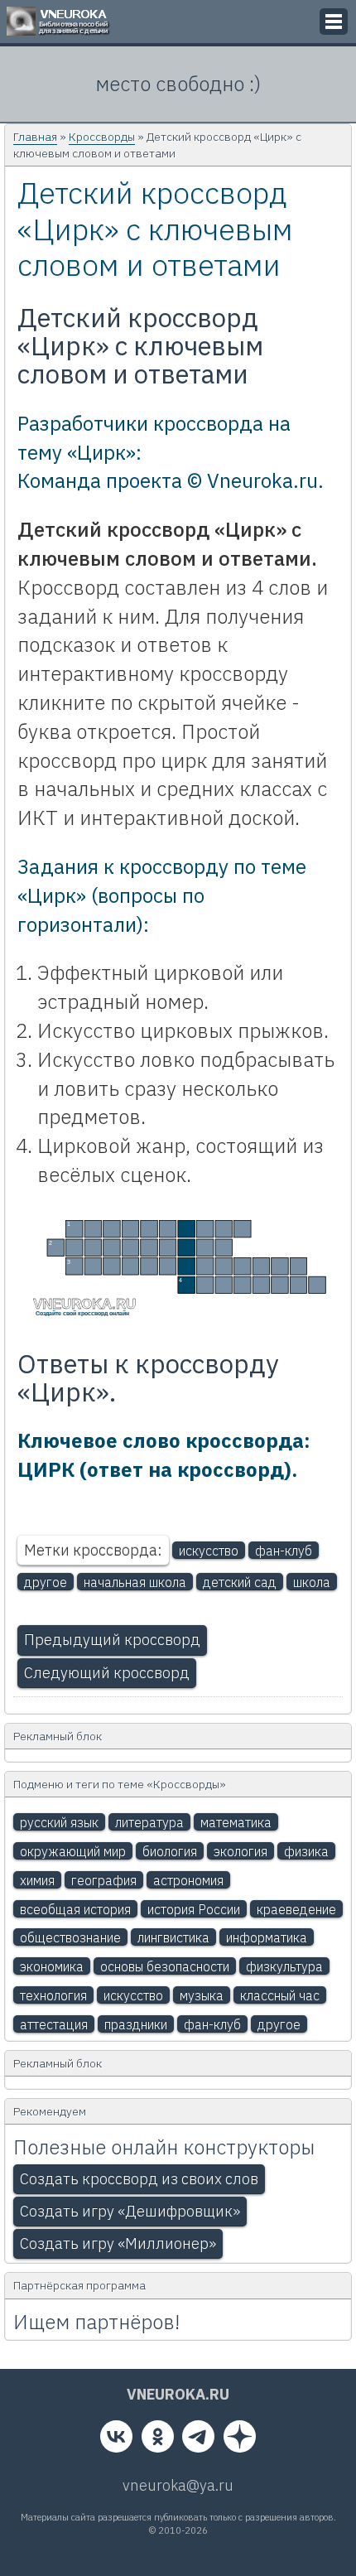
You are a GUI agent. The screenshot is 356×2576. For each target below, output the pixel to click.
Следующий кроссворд (107, 1673)
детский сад (240, 1582)
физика (306, 1851)
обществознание (70, 1937)
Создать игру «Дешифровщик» (130, 2211)
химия (37, 1880)
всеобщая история (75, 1909)
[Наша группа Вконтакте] (116, 2440)
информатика (267, 1937)
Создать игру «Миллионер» (118, 2243)
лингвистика (173, 1937)
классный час (280, 1995)
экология (241, 1851)
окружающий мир (73, 1851)
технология (53, 1995)
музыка (202, 1995)
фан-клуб (284, 1551)
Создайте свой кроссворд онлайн (82, 1314)
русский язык (59, 1822)
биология (170, 1851)
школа (312, 1582)
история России (194, 1909)
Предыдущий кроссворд (112, 1640)
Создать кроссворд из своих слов (139, 2179)
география (104, 1880)
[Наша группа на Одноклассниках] (158, 2440)
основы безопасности (165, 1966)
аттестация (54, 2024)
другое (46, 1582)
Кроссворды (102, 137)
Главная (35, 137)
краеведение (296, 1909)
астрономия (188, 1880)
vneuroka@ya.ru (178, 2485)
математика (236, 1822)
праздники (136, 2024)
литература (149, 1822)
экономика (52, 1966)
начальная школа (135, 1582)
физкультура (284, 1966)
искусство (209, 1551)
